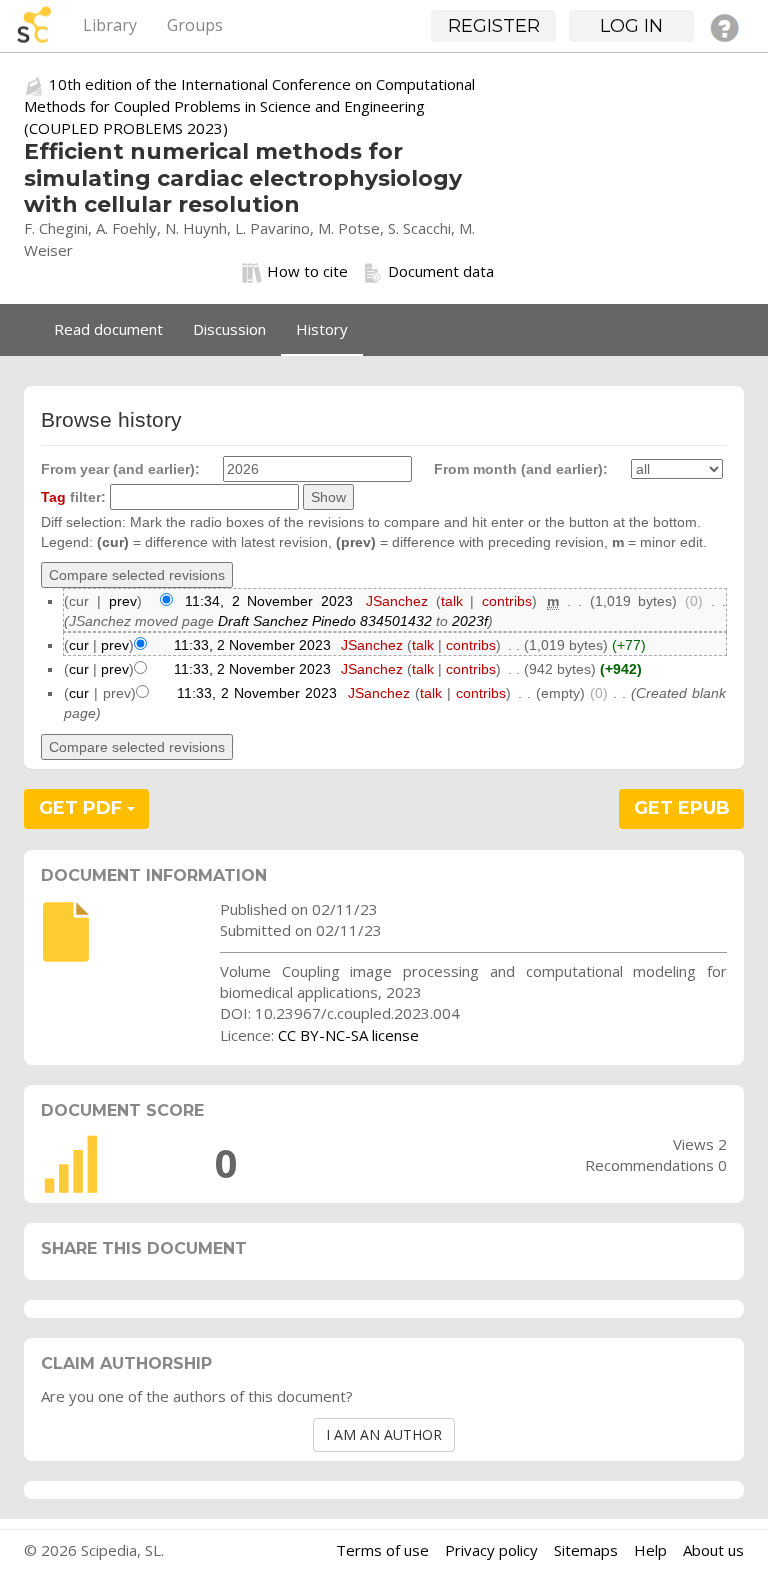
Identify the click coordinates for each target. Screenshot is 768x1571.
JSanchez (397, 601)
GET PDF (83, 808)
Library (110, 25)
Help (650, 1550)
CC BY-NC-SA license (348, 1035)
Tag (53, 497)
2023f (470, 621)
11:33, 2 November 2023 (252, 645)
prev (123, 601)
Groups (195, 25)
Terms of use (382, 1550)
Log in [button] (631, 26)
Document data (441, 271)
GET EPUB (682, 808)
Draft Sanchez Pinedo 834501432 (325, 621)
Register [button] (494, 26)
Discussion (229, 329)
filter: (73, 497)
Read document (108, 329)
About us (713, 1550)
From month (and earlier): (521, 469)
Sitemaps (586, 1550)
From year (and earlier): (120, 469)
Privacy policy (491, 1550)
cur (79, 645)
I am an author (384, 1434)
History (322, 329)
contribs (507, 601)
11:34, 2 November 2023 (269, 601)
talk (452, 601)
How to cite (307, 271)
